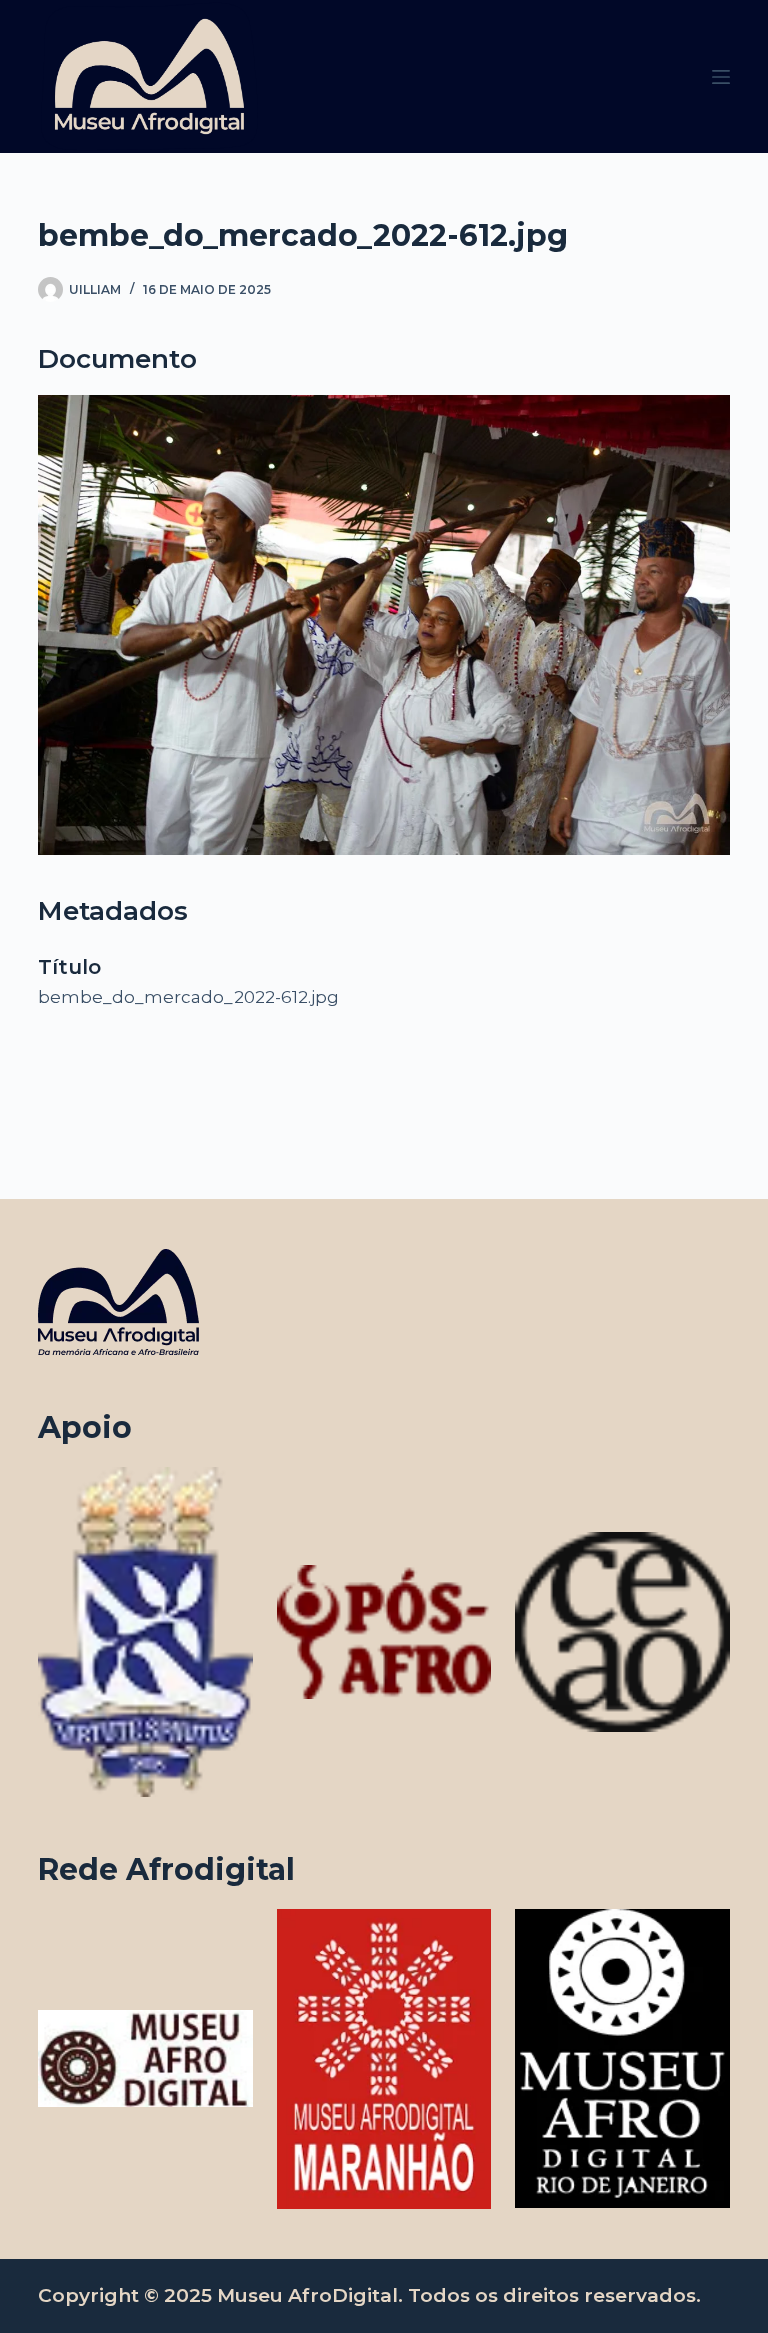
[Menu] (721, 77)
